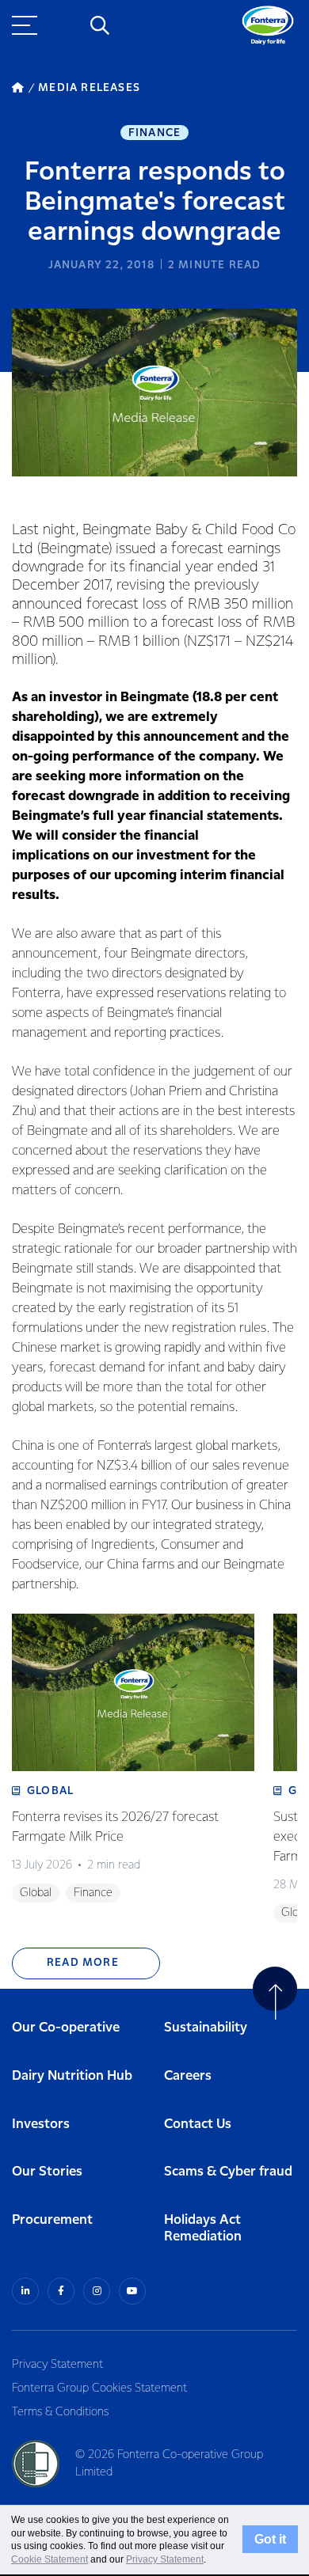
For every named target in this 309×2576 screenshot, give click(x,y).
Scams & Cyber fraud (228, 2172)
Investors (41, 2125)
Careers (188, 2076)
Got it (270, 2540)
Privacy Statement (57, 2365)
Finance (154, 133)
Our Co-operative (66, 2028)
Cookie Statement (50, 2559)
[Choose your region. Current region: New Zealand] (63, 25)
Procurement (52, 2220)
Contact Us (198, 2125)
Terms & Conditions (60, 2412)
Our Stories (47, 2172)
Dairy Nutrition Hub (72, 2076)
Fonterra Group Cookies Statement (99, 2388)
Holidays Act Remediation (203, 2229)
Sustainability (206, 2028)
